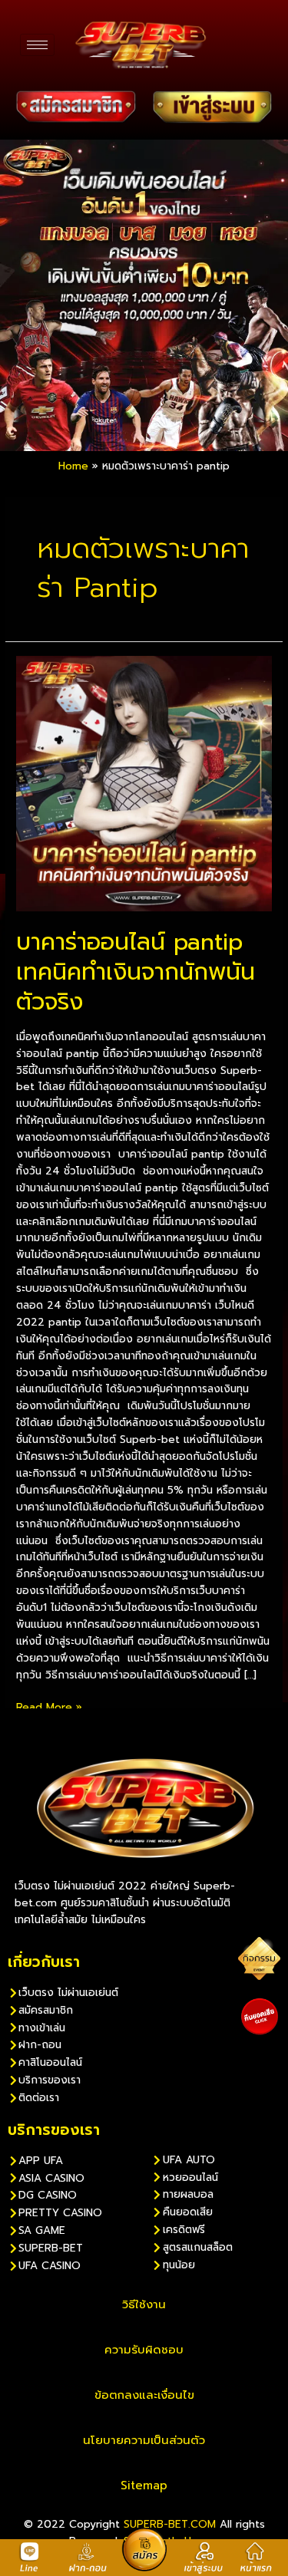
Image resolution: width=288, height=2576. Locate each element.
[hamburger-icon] (37, 45)
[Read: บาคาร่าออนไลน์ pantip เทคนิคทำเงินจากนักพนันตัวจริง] (144, 783)
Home (73, 466)
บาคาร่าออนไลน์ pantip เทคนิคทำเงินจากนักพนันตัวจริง (136, 972)
